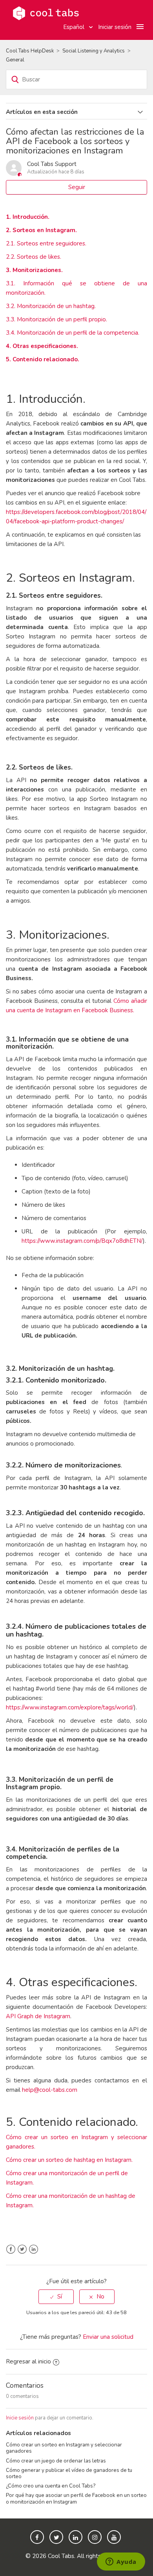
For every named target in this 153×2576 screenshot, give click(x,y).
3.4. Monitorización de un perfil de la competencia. (73, 333)
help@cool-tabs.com (50, 2090)
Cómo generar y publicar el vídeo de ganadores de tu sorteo (69, 2473)
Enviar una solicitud (108, 2337)
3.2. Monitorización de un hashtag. (51, 306)
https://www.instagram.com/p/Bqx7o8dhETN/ (82, 1241)
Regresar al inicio (28, 2361)
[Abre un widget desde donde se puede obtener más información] (121, 2562)
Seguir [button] (77, 187)
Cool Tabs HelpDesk (30, 51)
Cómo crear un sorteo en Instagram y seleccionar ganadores (64, 2448)
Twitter (22, 2249)
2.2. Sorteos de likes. (34, 257)
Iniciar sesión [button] (115, 27)
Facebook (11, 2249)
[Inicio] (46, 13)
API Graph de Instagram (38, 2016)
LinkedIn (34, 2249)
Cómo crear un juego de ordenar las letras (56, 2461)
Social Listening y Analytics (94, 51)
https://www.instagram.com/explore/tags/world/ (70, 1707)
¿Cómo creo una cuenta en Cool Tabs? (51, 2486)
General (15, 60)
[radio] (56, 2297)
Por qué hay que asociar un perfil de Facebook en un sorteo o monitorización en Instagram (76, 2498)
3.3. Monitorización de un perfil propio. (56, 319)
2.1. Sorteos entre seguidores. (46, 243)
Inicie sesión (20, 2418)
